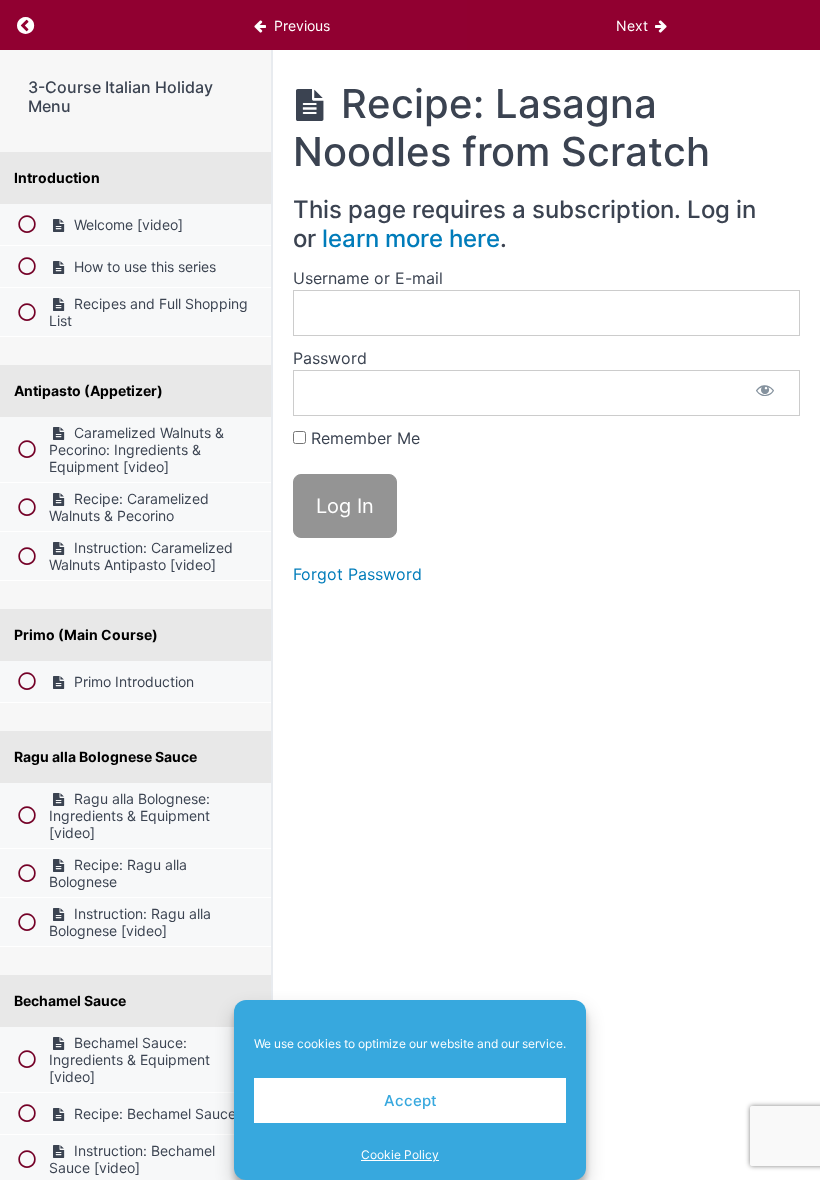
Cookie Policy (400, 1154)
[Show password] (765, 393)
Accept (410, 1100)
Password (330, 358)
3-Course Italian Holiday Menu (120, 96)
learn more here (411, 238)
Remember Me (363, 438)
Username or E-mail (368, 278)
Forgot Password (357, 574)
